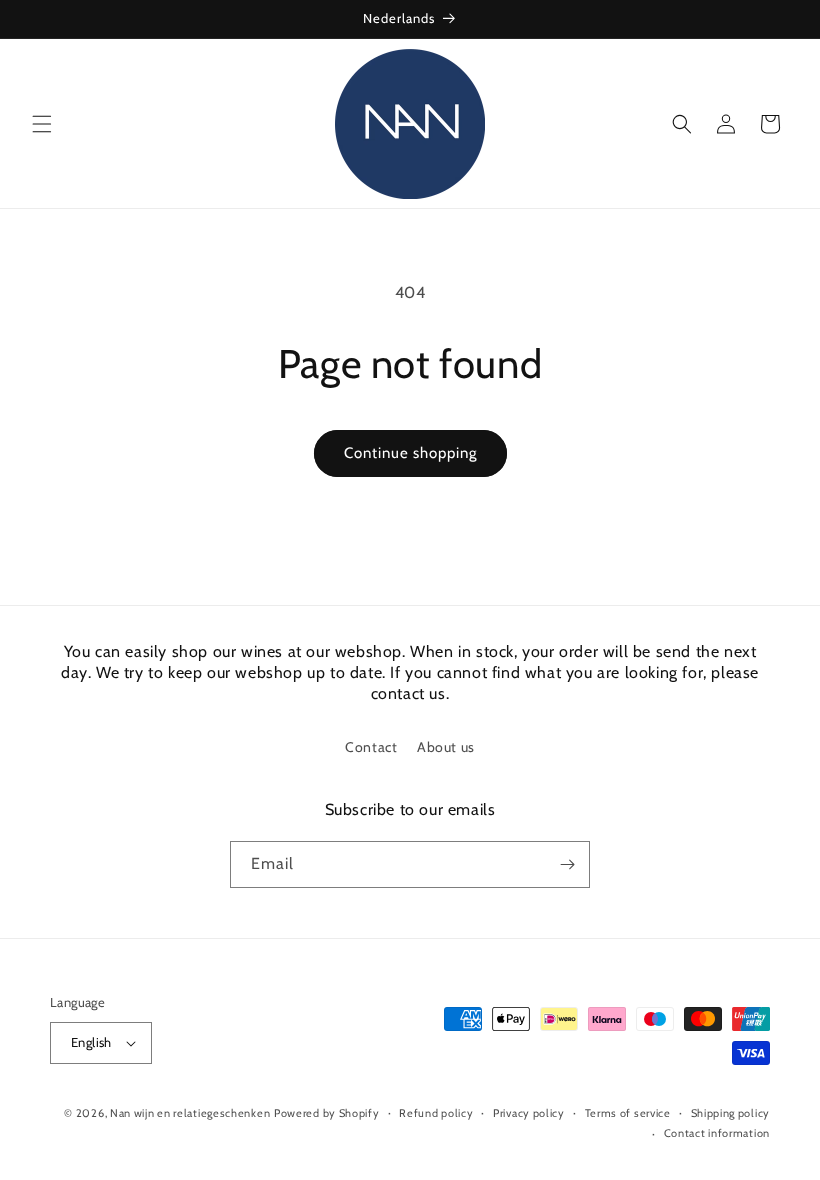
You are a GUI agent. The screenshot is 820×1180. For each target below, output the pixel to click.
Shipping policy (731, 1113)
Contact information (717, 1133)
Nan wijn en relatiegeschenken (190, 1113)
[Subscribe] (567, 864)
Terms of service (628, 1113)
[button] (42, 124)
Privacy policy (529, 1113)
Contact (371, 747)
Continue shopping (410, 453)
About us (446, 747)
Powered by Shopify (327, 1113)
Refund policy (436, 1113)
